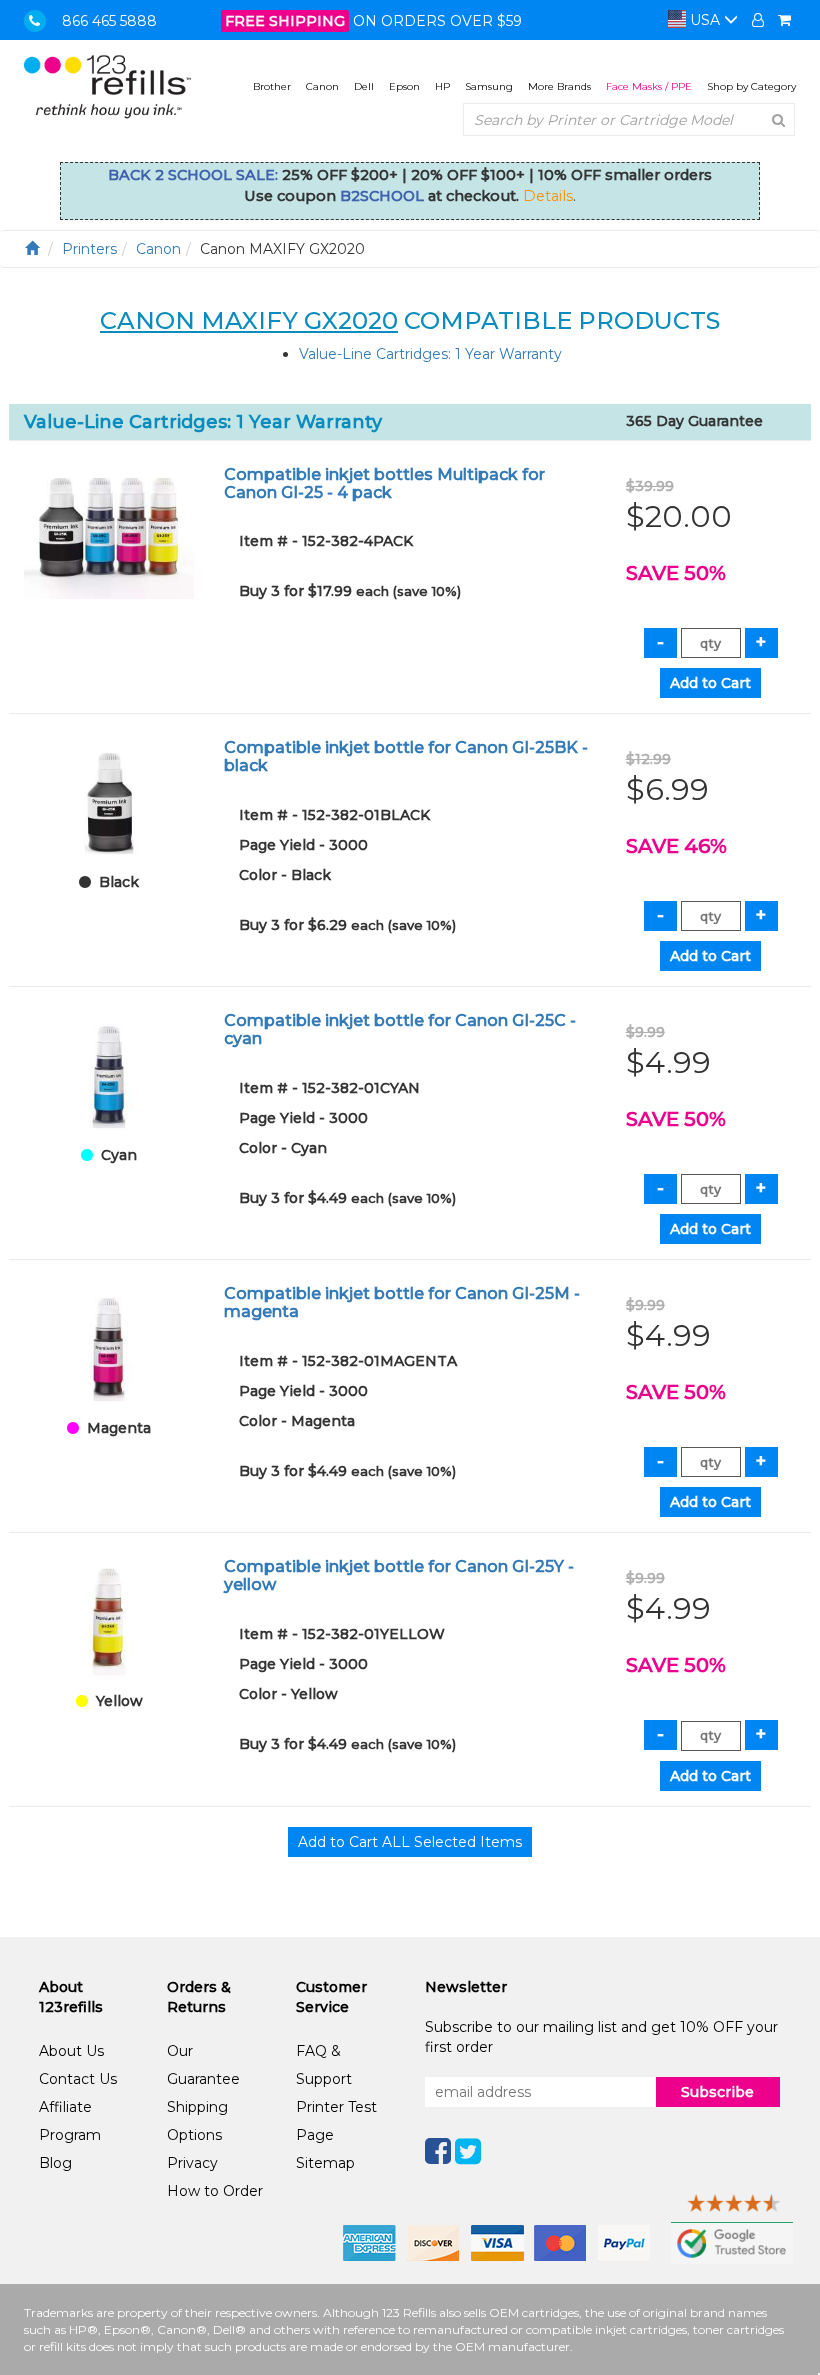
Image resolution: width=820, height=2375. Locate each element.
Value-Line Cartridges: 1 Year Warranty (430, 354)
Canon (322, 86)
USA (705, 20)
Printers (89, 249)
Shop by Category (751, 86)
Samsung (489, 86)
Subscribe (717, 2092)
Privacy (192, 2163)
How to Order (215, 2191)
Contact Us (78, 2079)
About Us (71, 2051)
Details (548, 196)
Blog (55, 2163)
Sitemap (325, 2163)
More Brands (559, 86)
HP (442, 86)
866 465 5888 (109, 21)
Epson (404, 86)
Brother (272, 86)
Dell (364, 86)
